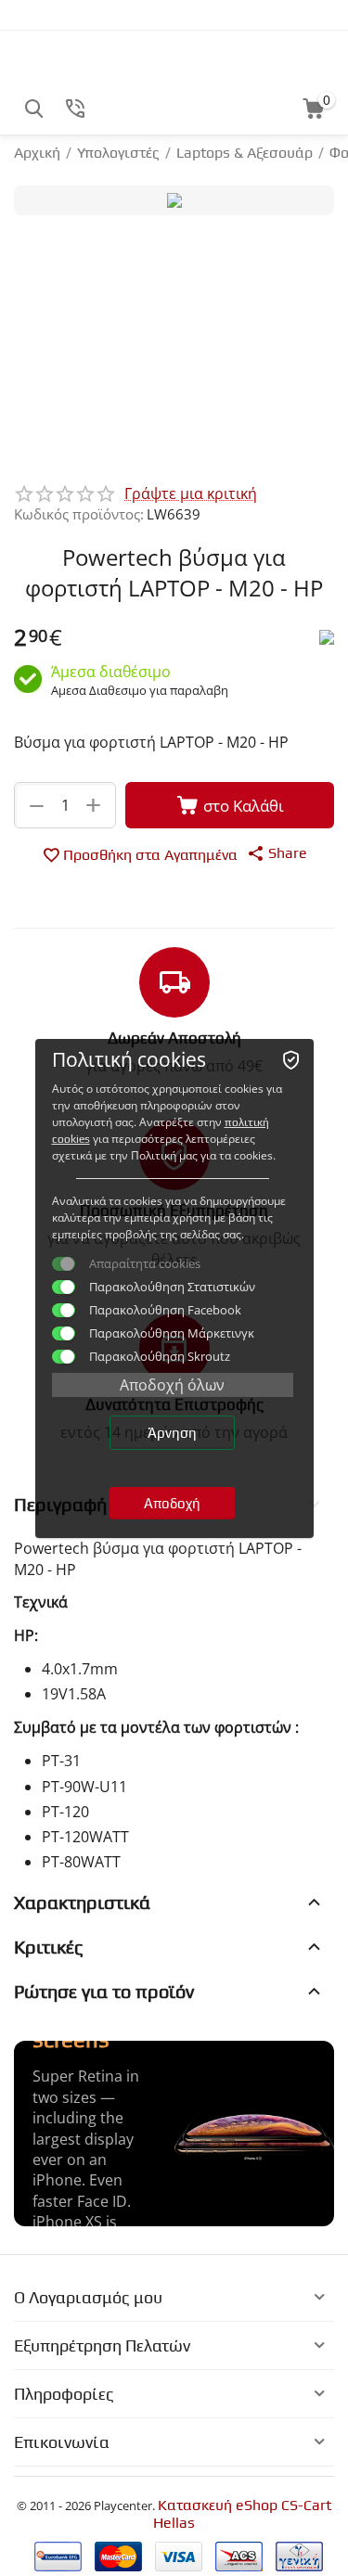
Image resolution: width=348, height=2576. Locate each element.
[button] (277, 852)
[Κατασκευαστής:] (327, 635)
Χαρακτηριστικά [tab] (82, 1902)
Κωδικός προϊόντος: (79, 514)
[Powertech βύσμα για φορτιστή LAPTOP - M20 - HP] (174, 200)
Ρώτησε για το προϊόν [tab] (104, 1991)
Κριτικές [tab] (49, 1947)
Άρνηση (172, 1433)
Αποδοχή (172, 1503)
